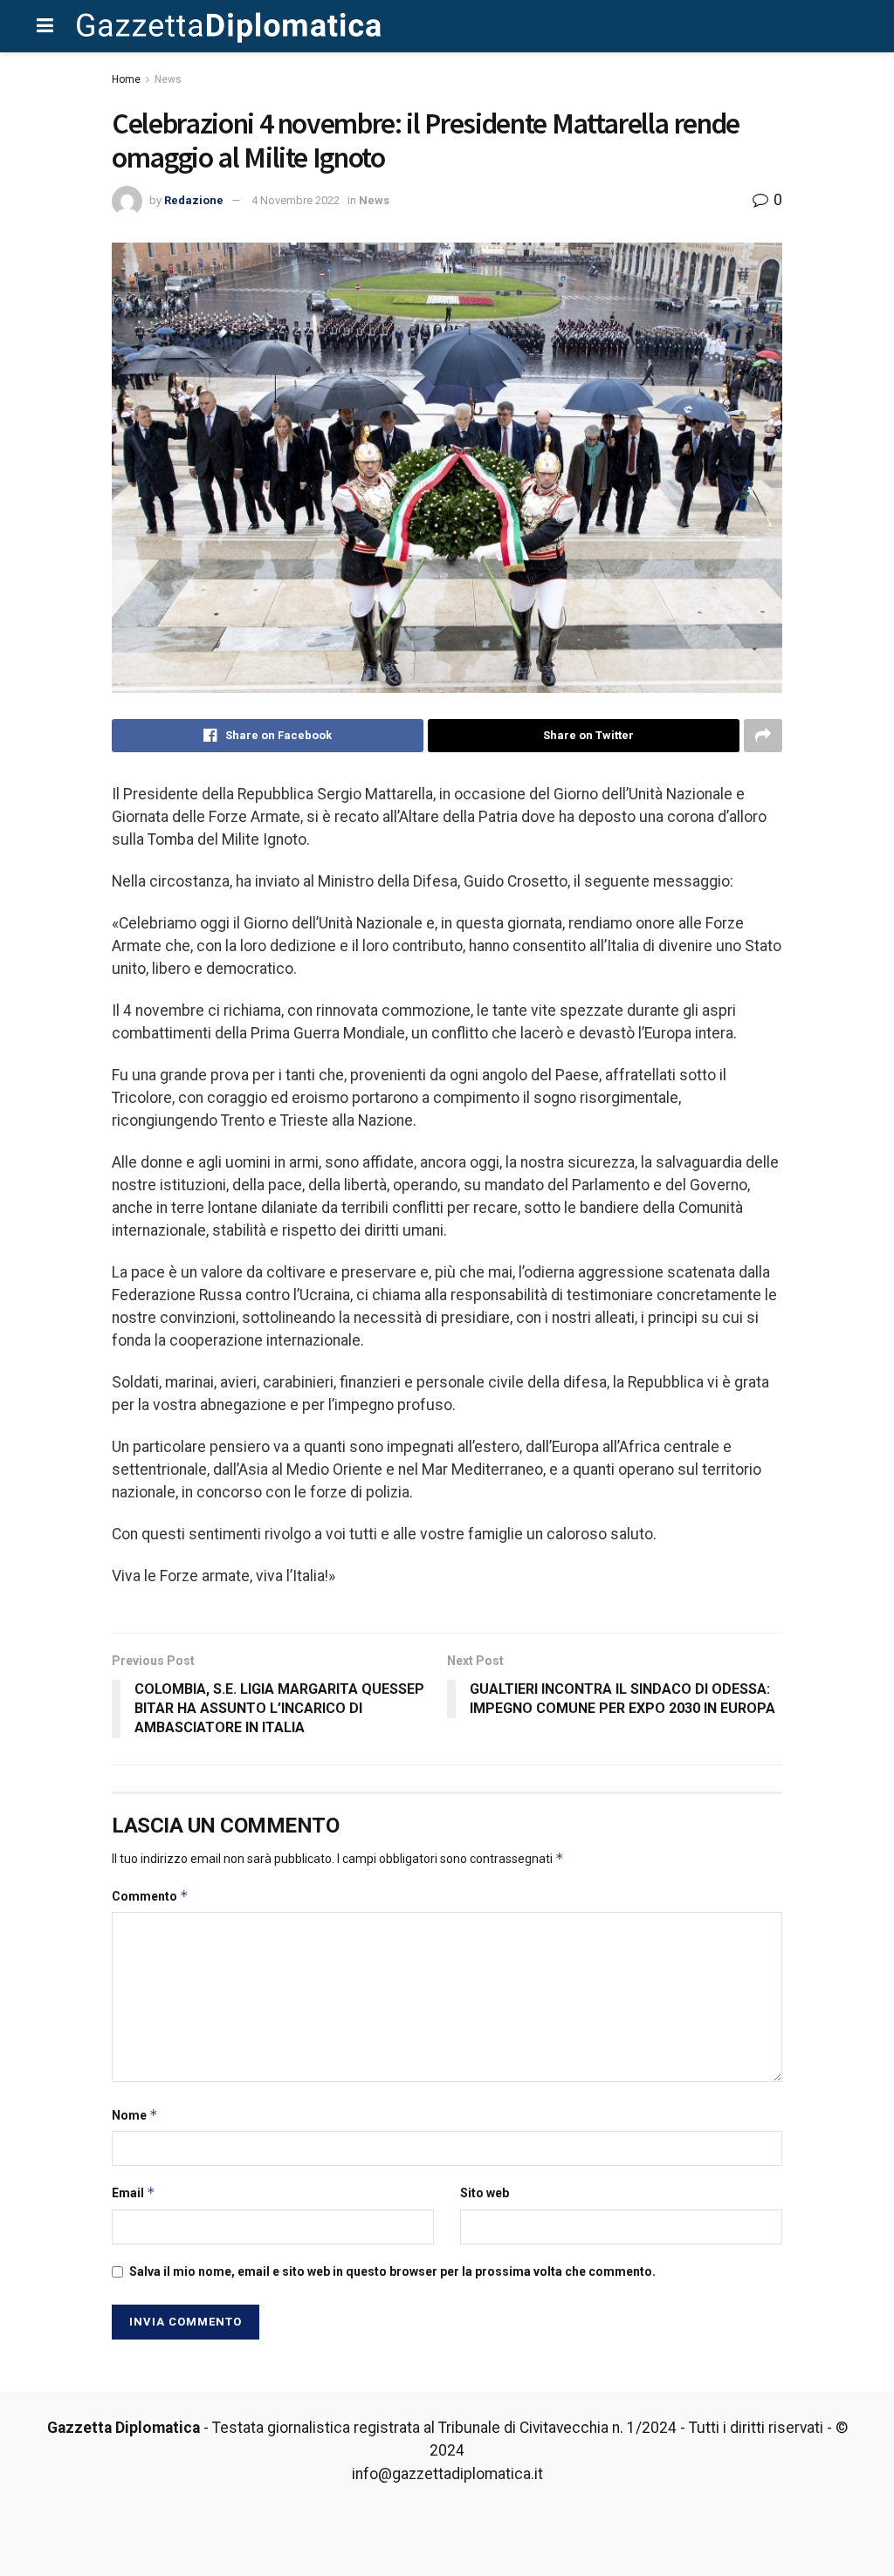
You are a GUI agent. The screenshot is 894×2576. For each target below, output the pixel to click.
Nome (135, 2115)
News (168, 79)
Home (126, 79)
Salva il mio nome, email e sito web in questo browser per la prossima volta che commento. (392, 2271)
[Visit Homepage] (229, 26)
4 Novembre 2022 (296, 200)
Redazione (194, 200)
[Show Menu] (45, 26)
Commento (150, 1896)
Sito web (485, 2193)
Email (134, 2192)
